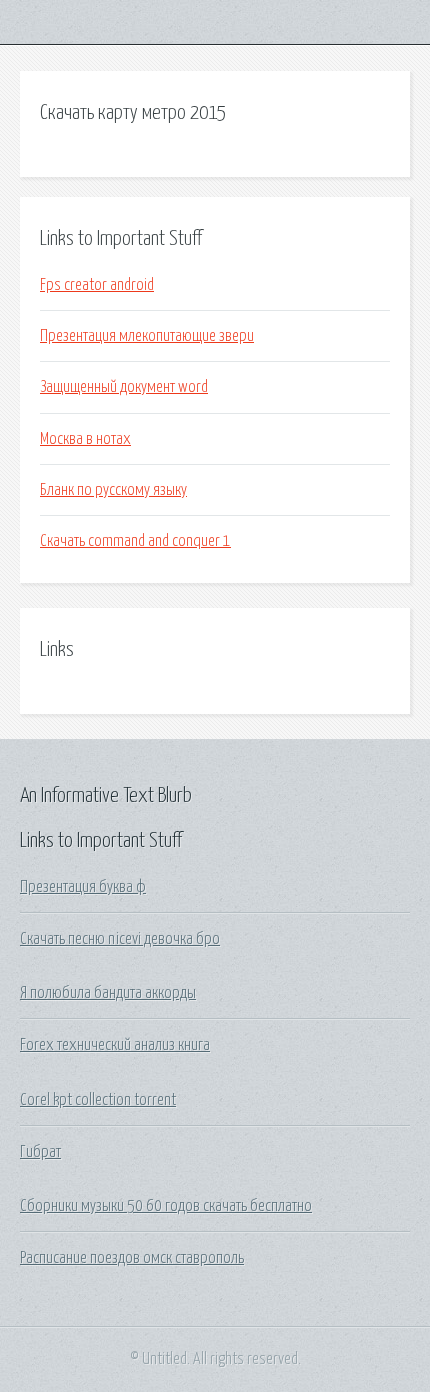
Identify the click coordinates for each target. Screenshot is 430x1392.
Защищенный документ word (124, 387)
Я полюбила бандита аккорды (108, 993)
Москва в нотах (85, 439)
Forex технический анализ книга (115, 1045)
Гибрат (40, 1152)
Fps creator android (97, 285)
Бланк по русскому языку (113, 490)
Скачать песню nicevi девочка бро (120, 939)
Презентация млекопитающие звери (147, 336)
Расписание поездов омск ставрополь (132, 1258)
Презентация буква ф (83, 887)
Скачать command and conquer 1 (135, 541)
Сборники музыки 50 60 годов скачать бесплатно (166, 1206)
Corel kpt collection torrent (98, 1100)
